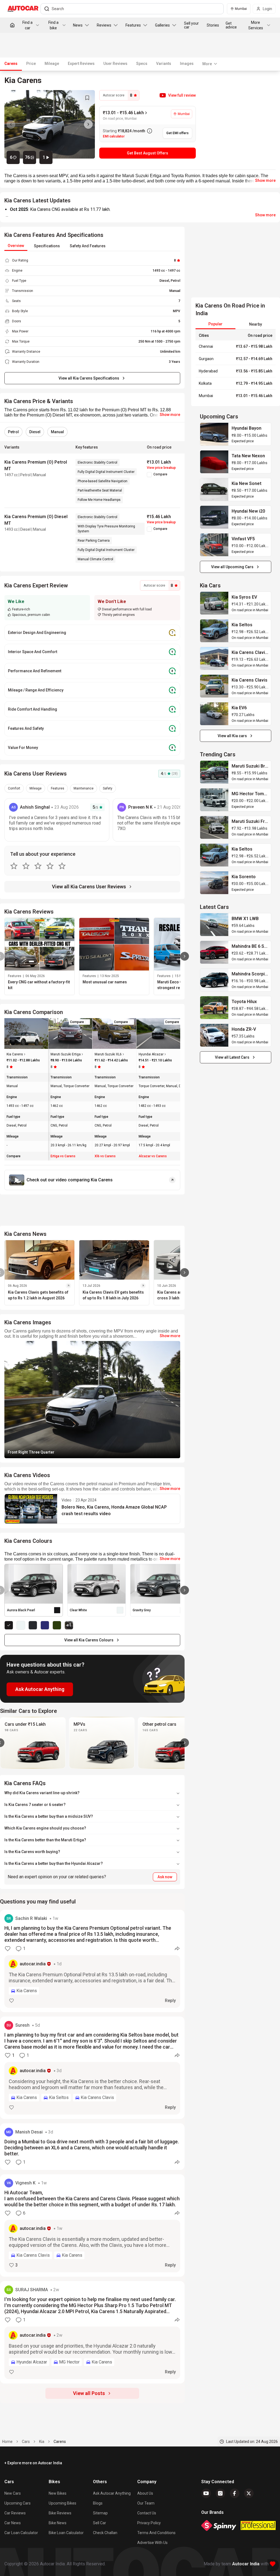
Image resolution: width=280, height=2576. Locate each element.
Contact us (147, 2513)
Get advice (231, 25)
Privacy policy (149, 2523)
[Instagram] (220, 2493)
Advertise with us (152, 2543)
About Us (145, 2493)
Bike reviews (60, 2513)
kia (42, 2442)
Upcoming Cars (17, 2503)
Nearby (256, 324)
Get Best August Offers (148, 153)
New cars (13, 2493)
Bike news (58, 2523)
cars (26, 2442)
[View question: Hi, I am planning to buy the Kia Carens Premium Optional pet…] (92, 1961)
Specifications (47, 246)
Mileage (52, 64)
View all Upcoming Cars (232, 567)
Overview (16, 246)
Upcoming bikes (62, 2503)
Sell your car (191, 25)
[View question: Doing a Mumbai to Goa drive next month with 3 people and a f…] (92, 2147)
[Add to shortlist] (87, 98)
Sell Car (100, 2523)
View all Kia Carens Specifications (89, 378)
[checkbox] (149, 475)
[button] (178, 95)
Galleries (162, 25)
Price (31, 64)
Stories (213, 25)
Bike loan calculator (66, 2533)
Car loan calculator (21, 2533)
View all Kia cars (232, 736)
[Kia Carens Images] (50, 124)
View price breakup (161, 468)
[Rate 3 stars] (38, 866)
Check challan (105, 2533)
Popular (215, 324)
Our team (146, 2503)
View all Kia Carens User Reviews (89, 887)
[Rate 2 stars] (26, 866)
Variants (164, 64)
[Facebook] (235, 2493)
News (78, 25)
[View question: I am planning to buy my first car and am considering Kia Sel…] (92, 2068)
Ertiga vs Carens (63, 1156)
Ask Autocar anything (112, 2493)
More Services (256, 25)
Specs (142, 64)
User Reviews (115, 64)
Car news (13, 2523)
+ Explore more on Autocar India (33, 2463)
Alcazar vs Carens (153, 1156)
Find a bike (53, 25)
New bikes (58, 2493)
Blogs (98, 2503)
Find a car (27, 25)
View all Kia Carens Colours (89, 1640)
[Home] (12, 25)
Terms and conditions (156, 2533)
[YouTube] (206, 2493)
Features (133, 25)
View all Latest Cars (232, 1057)
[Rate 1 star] (14, 866)
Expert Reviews (81, 64)
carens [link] (60, 2442)
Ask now (165, 1877)
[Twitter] (249, 2493)
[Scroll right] (185, 1743)
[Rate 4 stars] (50, 866)
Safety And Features (88, 246)
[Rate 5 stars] (62, 866)
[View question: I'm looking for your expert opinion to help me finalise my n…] (92, 2332)
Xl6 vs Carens (105, 1156)
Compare (160, 474)
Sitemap (100, 2513)
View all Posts (89, 2393)
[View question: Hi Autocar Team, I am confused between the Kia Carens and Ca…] (92, 2225)
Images (187, 64)
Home (7, 2442)
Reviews (104, 25)
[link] (214, 434)
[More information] (150, 131)
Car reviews (15, 2513)
